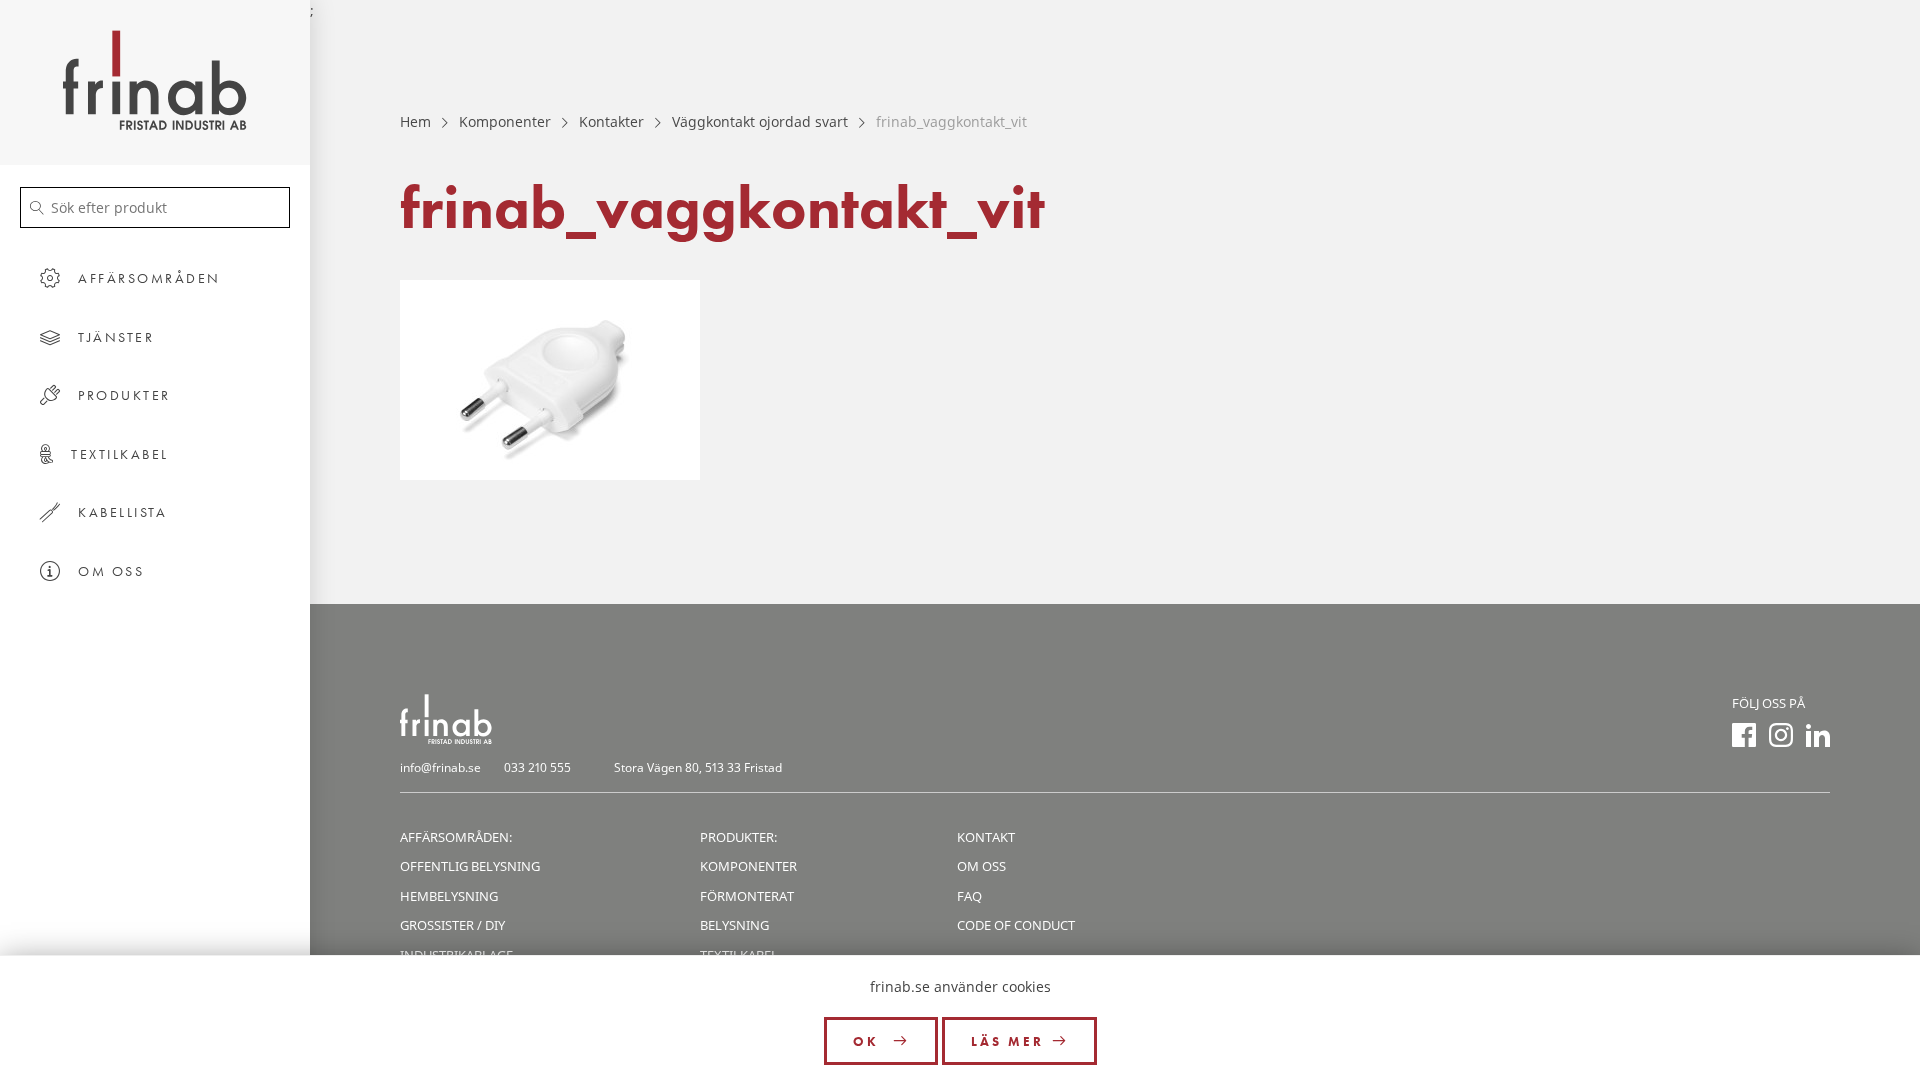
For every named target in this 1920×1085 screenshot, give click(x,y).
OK (869, 1041)
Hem (415, 121)
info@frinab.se (440, 767)
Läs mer (1007, 1041)
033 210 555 (537, 767)
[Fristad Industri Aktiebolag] (155, 82)
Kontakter (611, 121)
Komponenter (505, 121)
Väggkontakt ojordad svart (760, 121)
